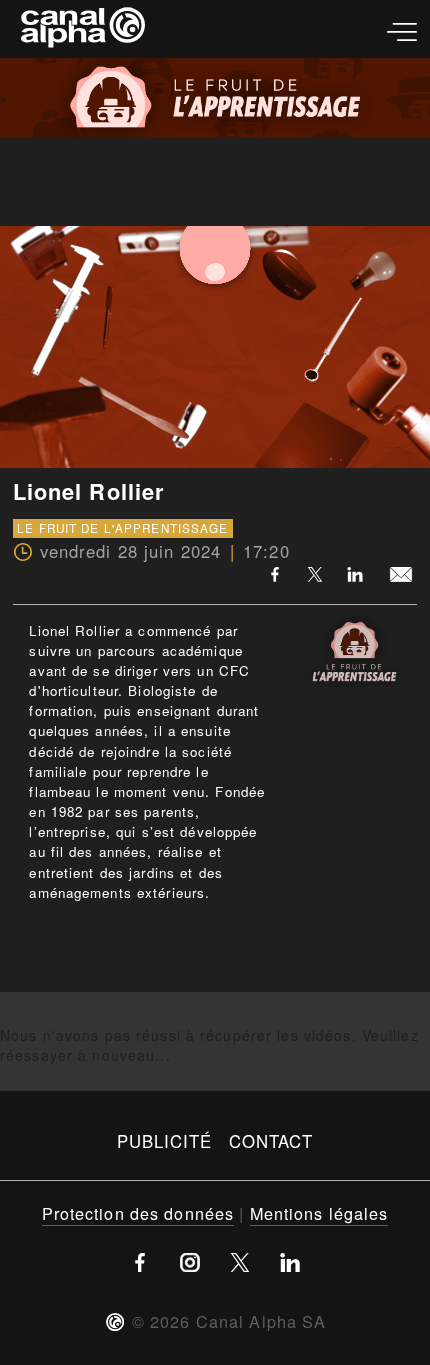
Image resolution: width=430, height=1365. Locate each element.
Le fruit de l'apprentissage (122, 528)
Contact (271, 1141)
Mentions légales (319, 1213)
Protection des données (138, 1213)
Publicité (165, 1141)
